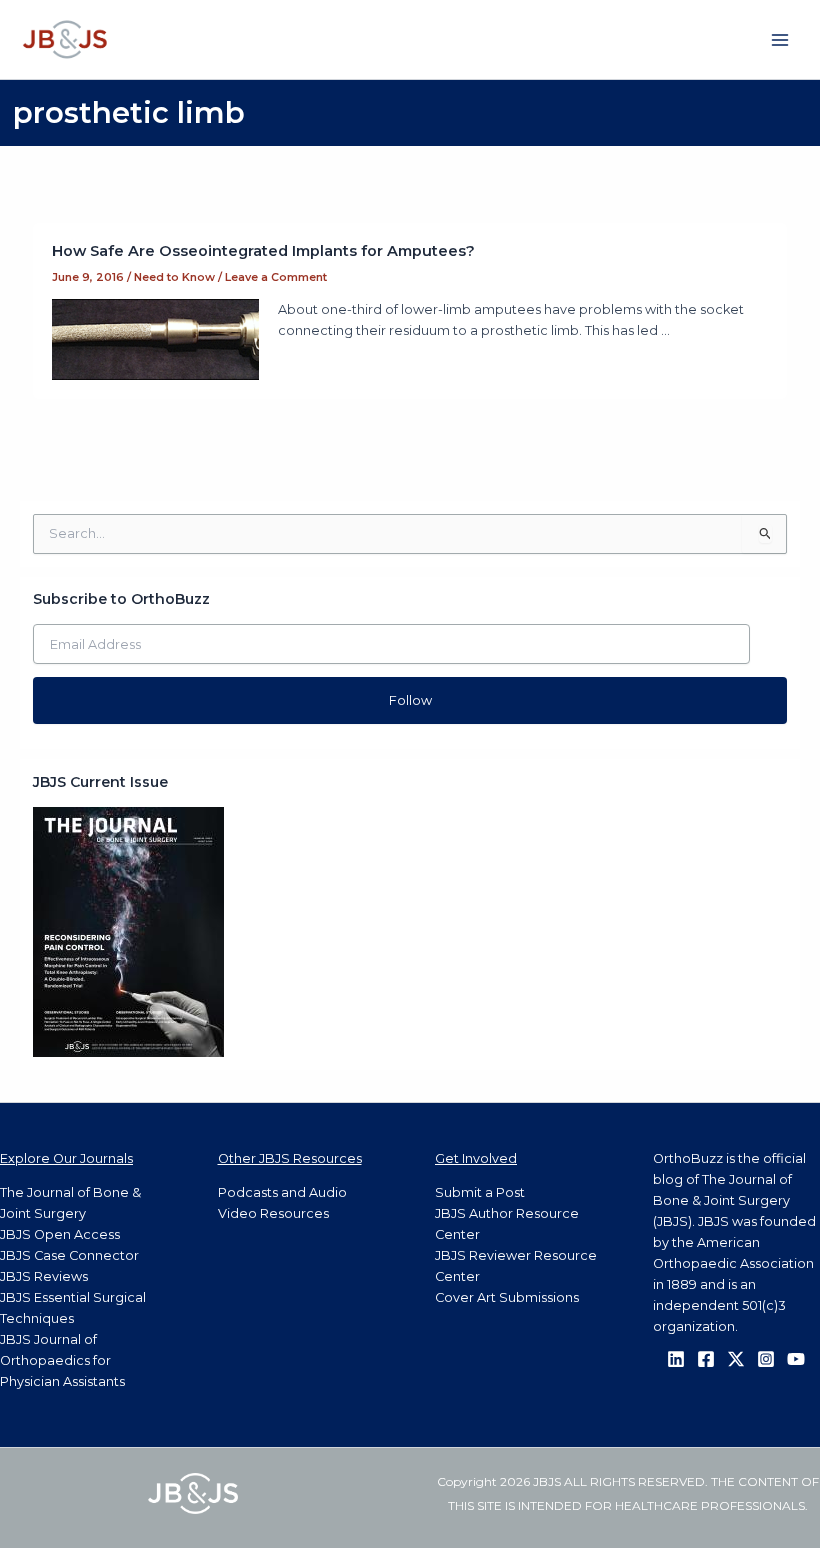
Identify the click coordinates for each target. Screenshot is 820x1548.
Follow (410, 700)
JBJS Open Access (60, 1234)
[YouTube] (796, 1359)
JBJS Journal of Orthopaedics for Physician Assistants (62, 1360)
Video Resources (273, 1213)
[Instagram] (766, 1359)
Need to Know (174, 277)
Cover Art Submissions (507, 1297)
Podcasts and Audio (282, 1192)
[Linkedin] (676, 1359)
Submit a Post (480, 1192)
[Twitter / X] (736, 1359)
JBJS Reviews (44, 1276)
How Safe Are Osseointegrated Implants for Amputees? (263, 251)
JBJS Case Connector (69, 1255)
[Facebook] (706, 1359)
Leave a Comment (276, 277)
